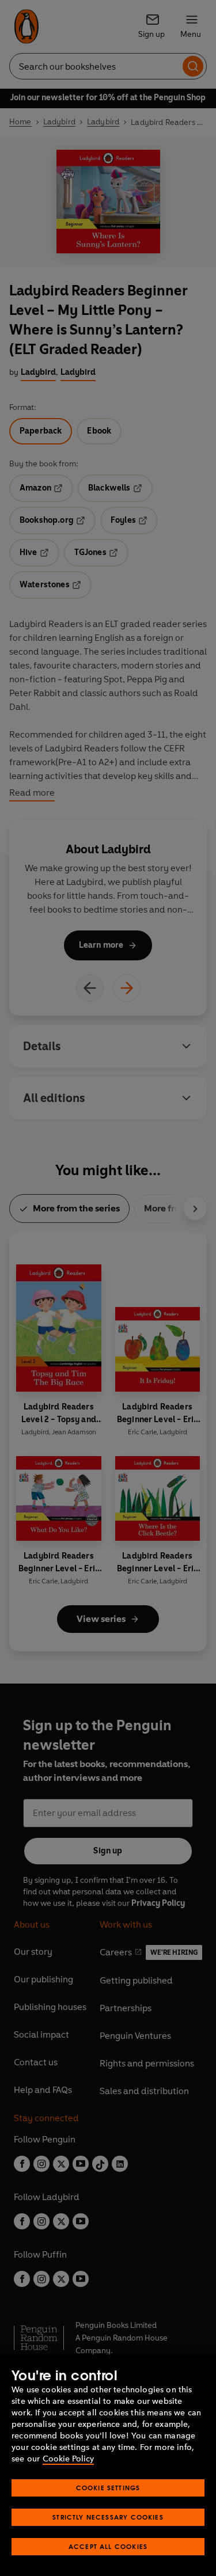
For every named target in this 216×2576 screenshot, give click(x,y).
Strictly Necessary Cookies (108, 2517)
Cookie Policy (68, 2459)
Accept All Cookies (108, 2546)
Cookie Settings (108, 2488)
